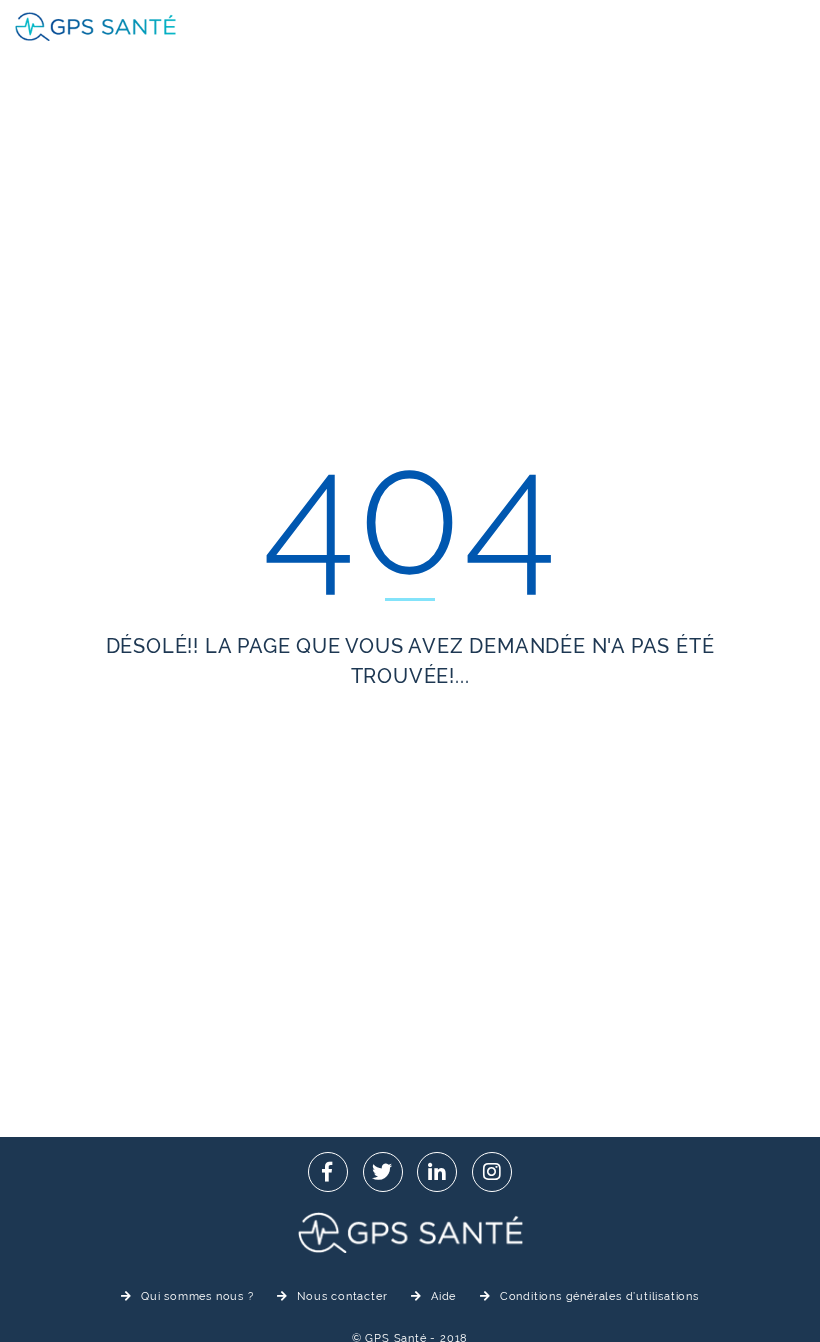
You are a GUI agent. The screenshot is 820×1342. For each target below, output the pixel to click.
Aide (443, 1296)
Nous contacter (342, 1296)
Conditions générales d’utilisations (599, 1296)
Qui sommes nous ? (197, 1296)
